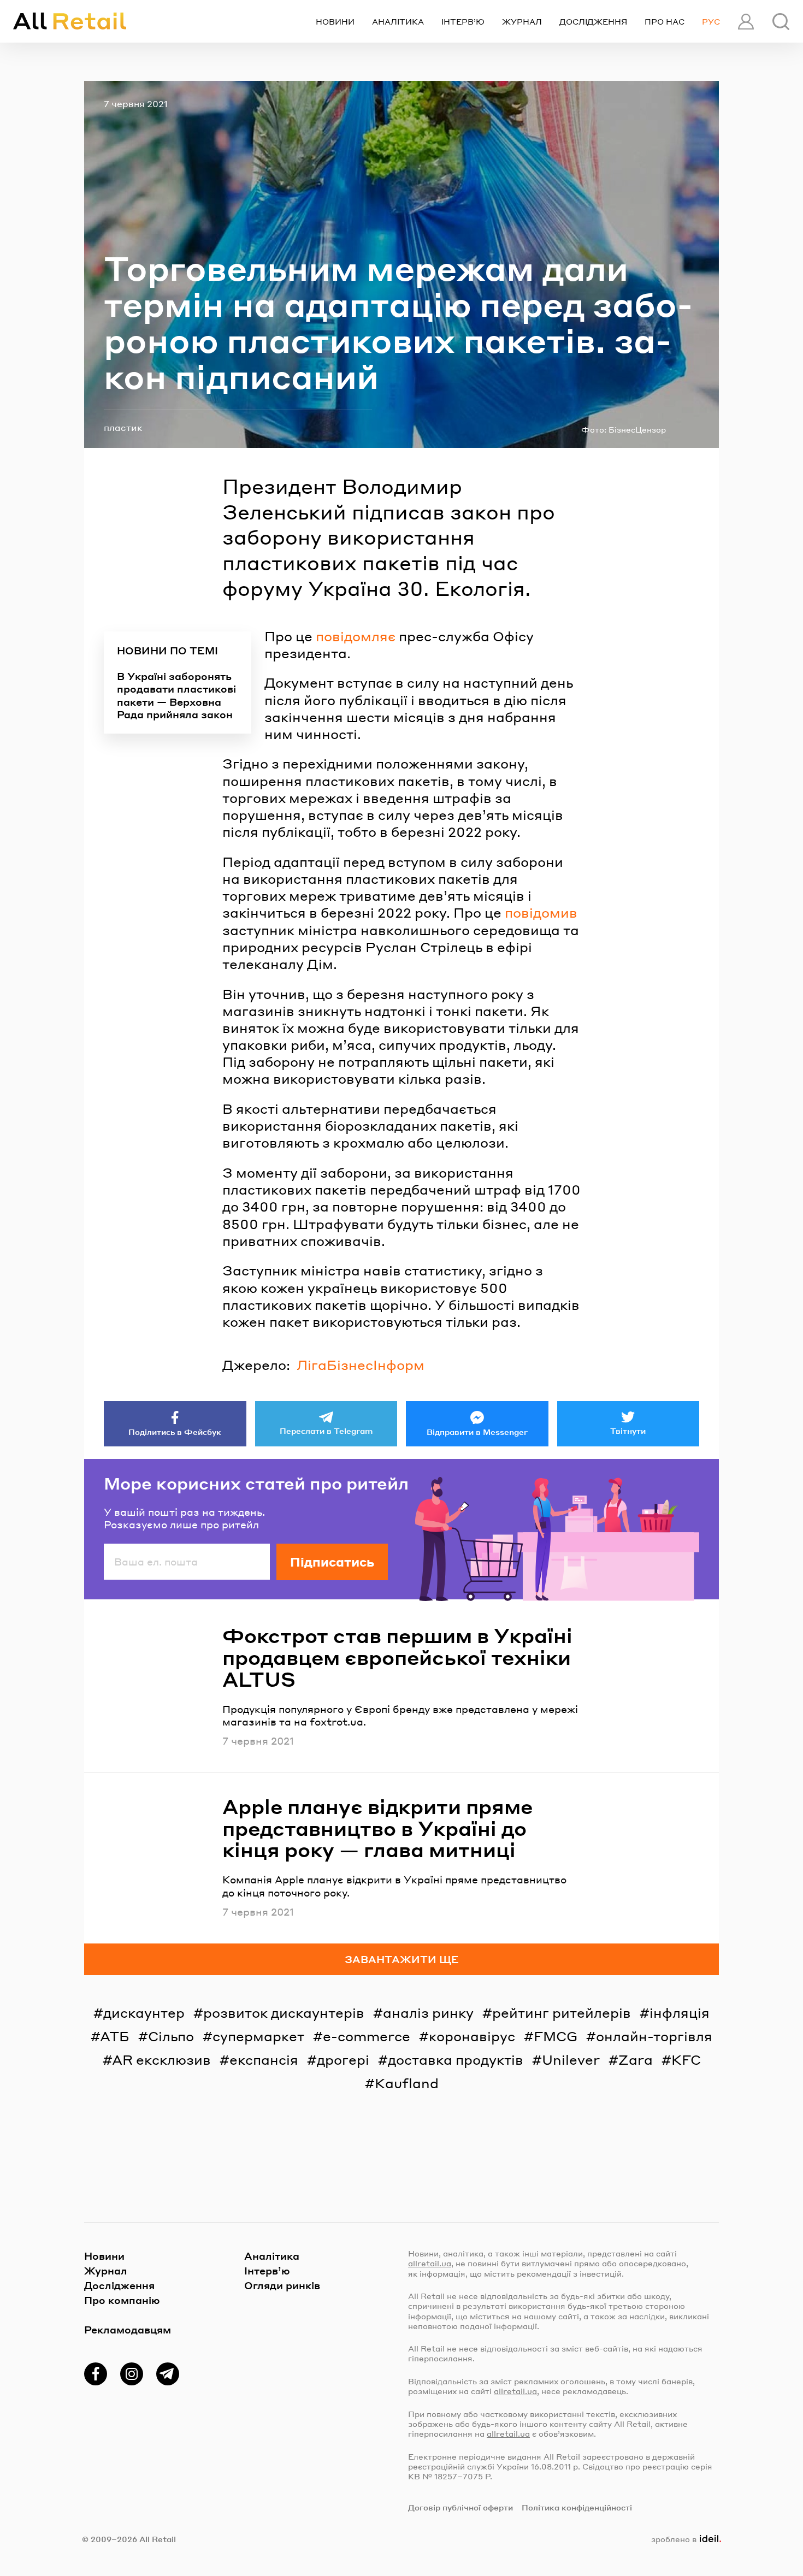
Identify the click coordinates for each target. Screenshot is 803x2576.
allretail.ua (430, 2263)
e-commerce (367, 2036)
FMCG (556, 2036)
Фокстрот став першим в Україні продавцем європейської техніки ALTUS (397, 1657)
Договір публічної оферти (460, 2507)
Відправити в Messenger (477, 1432)
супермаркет (258, 2036)
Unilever (571, 2060)
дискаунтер (144, 2013)
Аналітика (398, 21)
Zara (636, 2060)
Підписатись (332, 1562)
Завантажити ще (402, 1959)
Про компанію (122, 2300)
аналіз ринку (428, 2013)
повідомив (541, 912)
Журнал (522, 21)
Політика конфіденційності (577, 2507)
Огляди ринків (282, 2285)
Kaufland (407, 2083)
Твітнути (628, 1431)
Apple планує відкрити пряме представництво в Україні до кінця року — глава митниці (377, 1828)
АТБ (115, 2036)
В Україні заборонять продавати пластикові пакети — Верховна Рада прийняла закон (176, 695)
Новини (335, 21)
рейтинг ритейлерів (562, 2013)
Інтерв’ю (463, 21)
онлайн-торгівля (654, 2036)
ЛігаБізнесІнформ (361, 1365)
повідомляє (356, 636)
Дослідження (593, 21)
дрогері (343, 2060)
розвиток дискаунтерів (284, 2013)
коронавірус (472, 2036)
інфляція (680, 2013)
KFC (686, 2060)
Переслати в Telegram (326, 1431)
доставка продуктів (456, 2060)
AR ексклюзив (161, 2060)
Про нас (665, 21)
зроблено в (684, 2539)
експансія (264, 2060)
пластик (123, 427)
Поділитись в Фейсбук (175, 1432)
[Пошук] (781, 22)
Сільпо (171, 2036)
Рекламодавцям (128, 2329)
